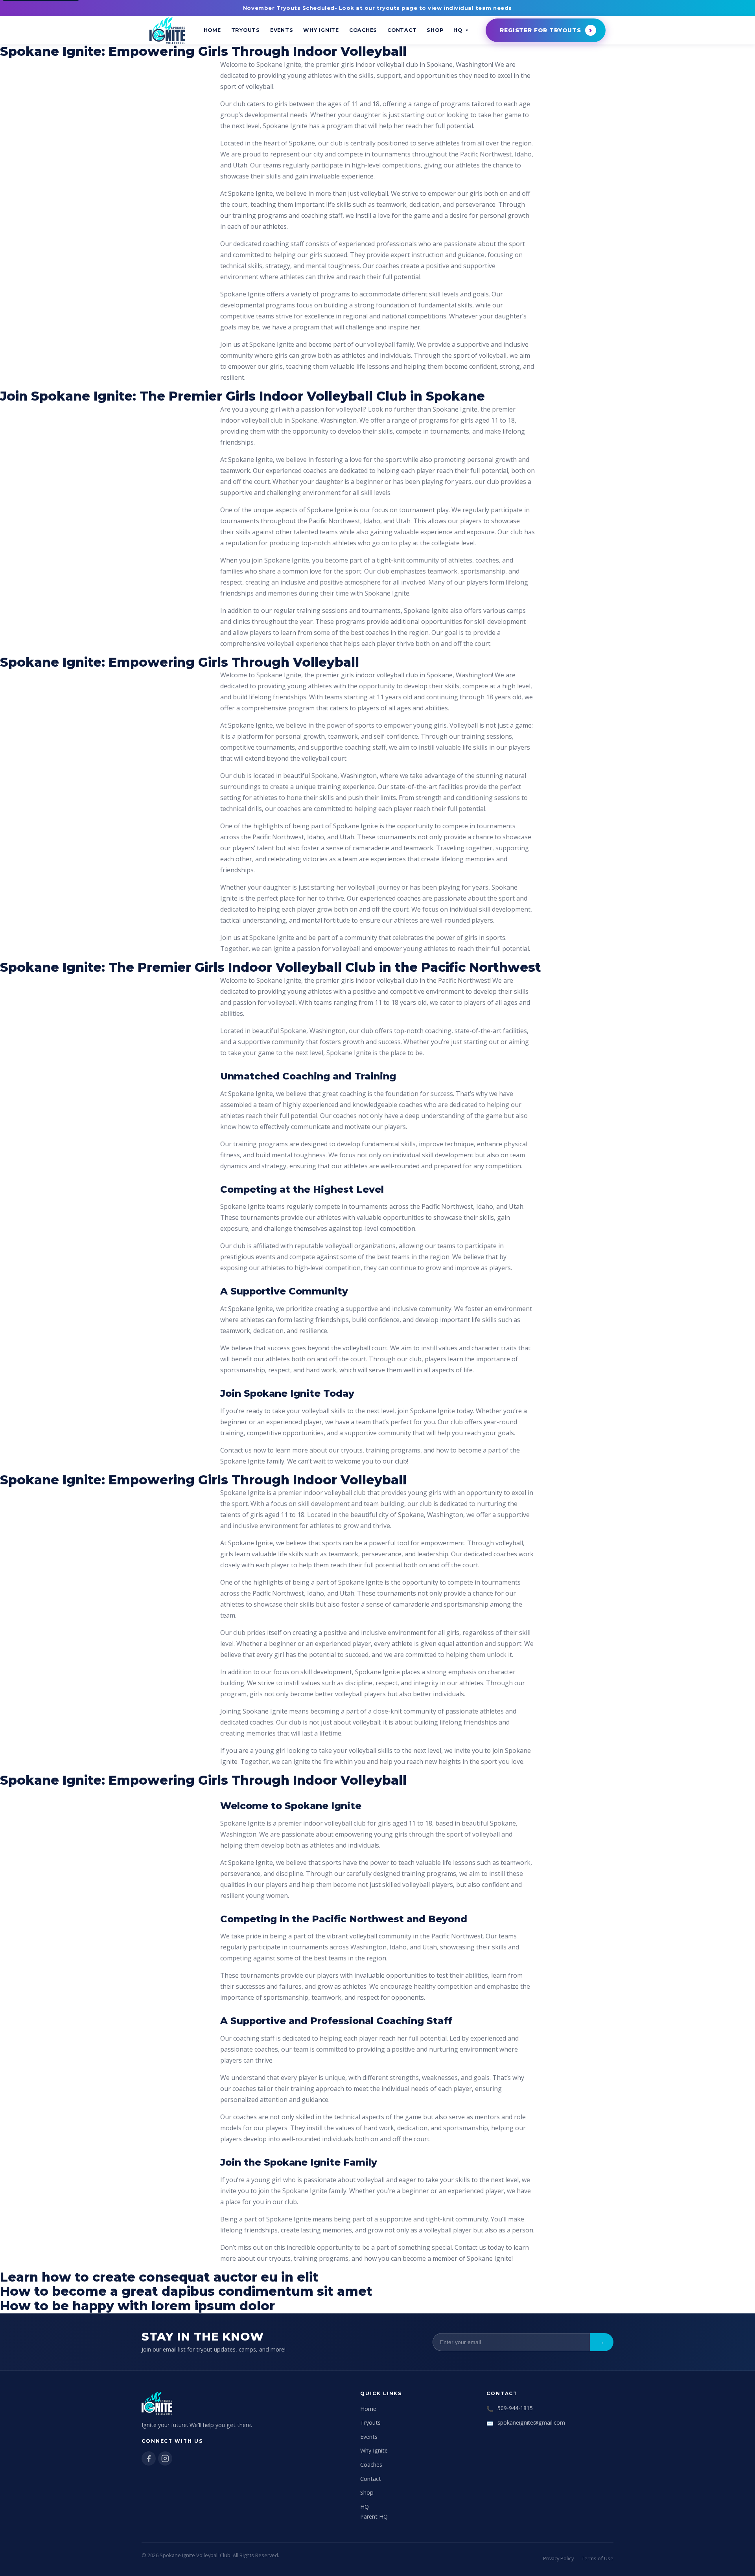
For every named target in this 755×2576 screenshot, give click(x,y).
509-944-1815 (515, 2408)
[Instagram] (165, 2458)
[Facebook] (149, 2458)
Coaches (363, 30)
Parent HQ (374, 2516)
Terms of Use (598, 2558)
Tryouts (246, 30)
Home (212, 30)
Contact (402, 30)
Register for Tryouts (540, 30)
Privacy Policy (558, 2558)
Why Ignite (321, 30)
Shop (435, 30)
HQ (458, 30)
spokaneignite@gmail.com (531, 2422)
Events (282, 30)
